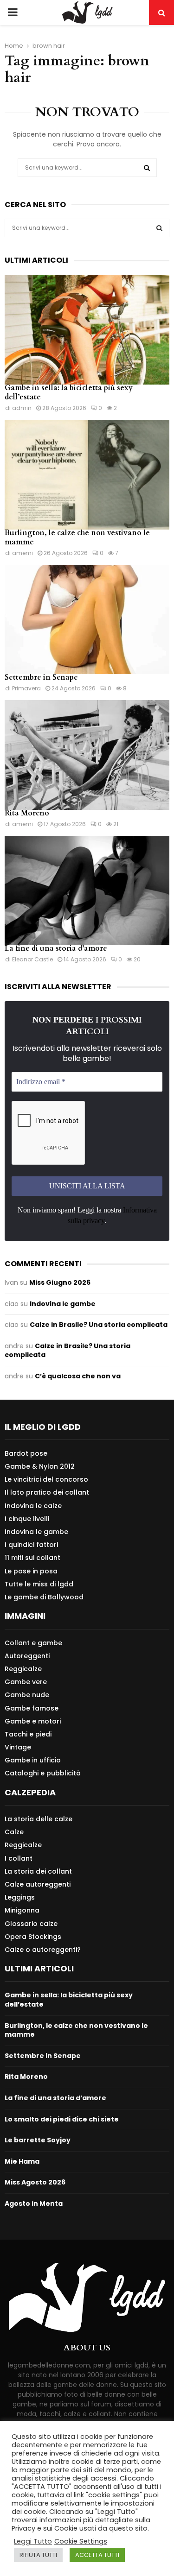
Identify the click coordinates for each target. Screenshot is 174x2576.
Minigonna (22, 1910)
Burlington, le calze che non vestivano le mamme (77, 537)
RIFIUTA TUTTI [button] (38, 2555)
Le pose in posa (31, 1571)
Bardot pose (26, 1454)
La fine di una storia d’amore (56, 948)
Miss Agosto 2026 (35, 2182)
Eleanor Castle (32, 959)
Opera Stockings (33, 1937)
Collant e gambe (33, 1643)
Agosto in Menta (34, 2203)
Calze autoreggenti (38, 1884)
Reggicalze (23, 1669)
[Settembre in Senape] (87, 620)
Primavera (26, 688)
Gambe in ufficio (33, 1760)
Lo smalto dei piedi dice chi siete (62, 2119)
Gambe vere (26, 1682)
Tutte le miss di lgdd (39, 1584)
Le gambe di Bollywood (44, 1597)
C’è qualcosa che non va (78, 1376)
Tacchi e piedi (28, 1734)
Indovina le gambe (63, 1304)
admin (22, 408)
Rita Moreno (27, 813)
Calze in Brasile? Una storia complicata (99, 1325)
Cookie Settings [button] (81, 2541)
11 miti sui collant (32, 1558)
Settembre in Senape (41, 677)
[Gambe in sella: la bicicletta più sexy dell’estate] (87, 330)
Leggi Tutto (33, 2541)
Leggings (20, 1897)
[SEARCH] (159, 228)
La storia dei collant (38, 1871)
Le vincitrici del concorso (46, 1479)
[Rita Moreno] (87, 755)
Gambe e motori (33, 1721)
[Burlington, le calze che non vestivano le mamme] (87, 475)
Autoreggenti (27, 1656)
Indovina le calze (33, 1506)
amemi (23, 553)
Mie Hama (22, 2161)
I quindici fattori (31, 1545)
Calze (14, 1832)
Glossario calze (31, 1924)
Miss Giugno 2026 (60, 1282)
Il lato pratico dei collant (47, 1492)
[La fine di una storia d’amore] (87, 891)
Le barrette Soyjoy (38, 2140)
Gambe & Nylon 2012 (40, 1466)
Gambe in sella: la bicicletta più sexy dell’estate (69, 392)
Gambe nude (27, 1695)
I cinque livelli (27, 1519)
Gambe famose (32, 1708)
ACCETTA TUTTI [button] (97, 2555)
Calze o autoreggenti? (43, 1949)
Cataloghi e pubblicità (43, 1773)
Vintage (18, 1747)
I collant (19, 1858)
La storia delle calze (39, 1819)
